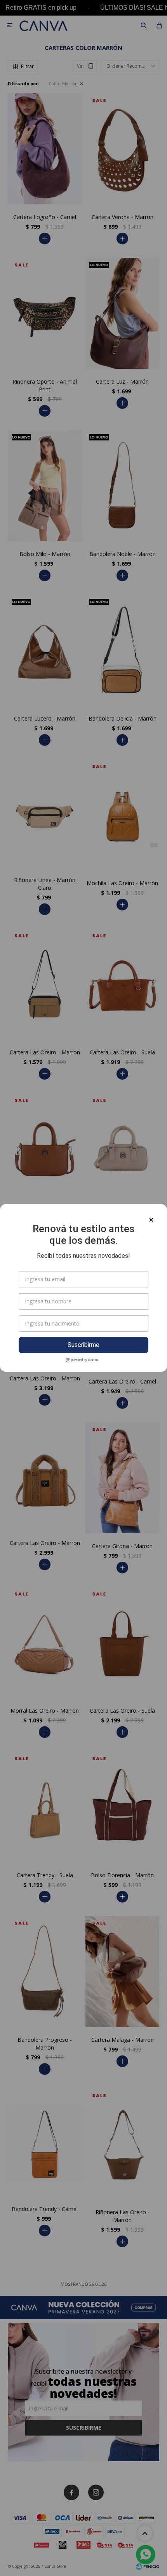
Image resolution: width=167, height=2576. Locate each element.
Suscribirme (83, 1345)
